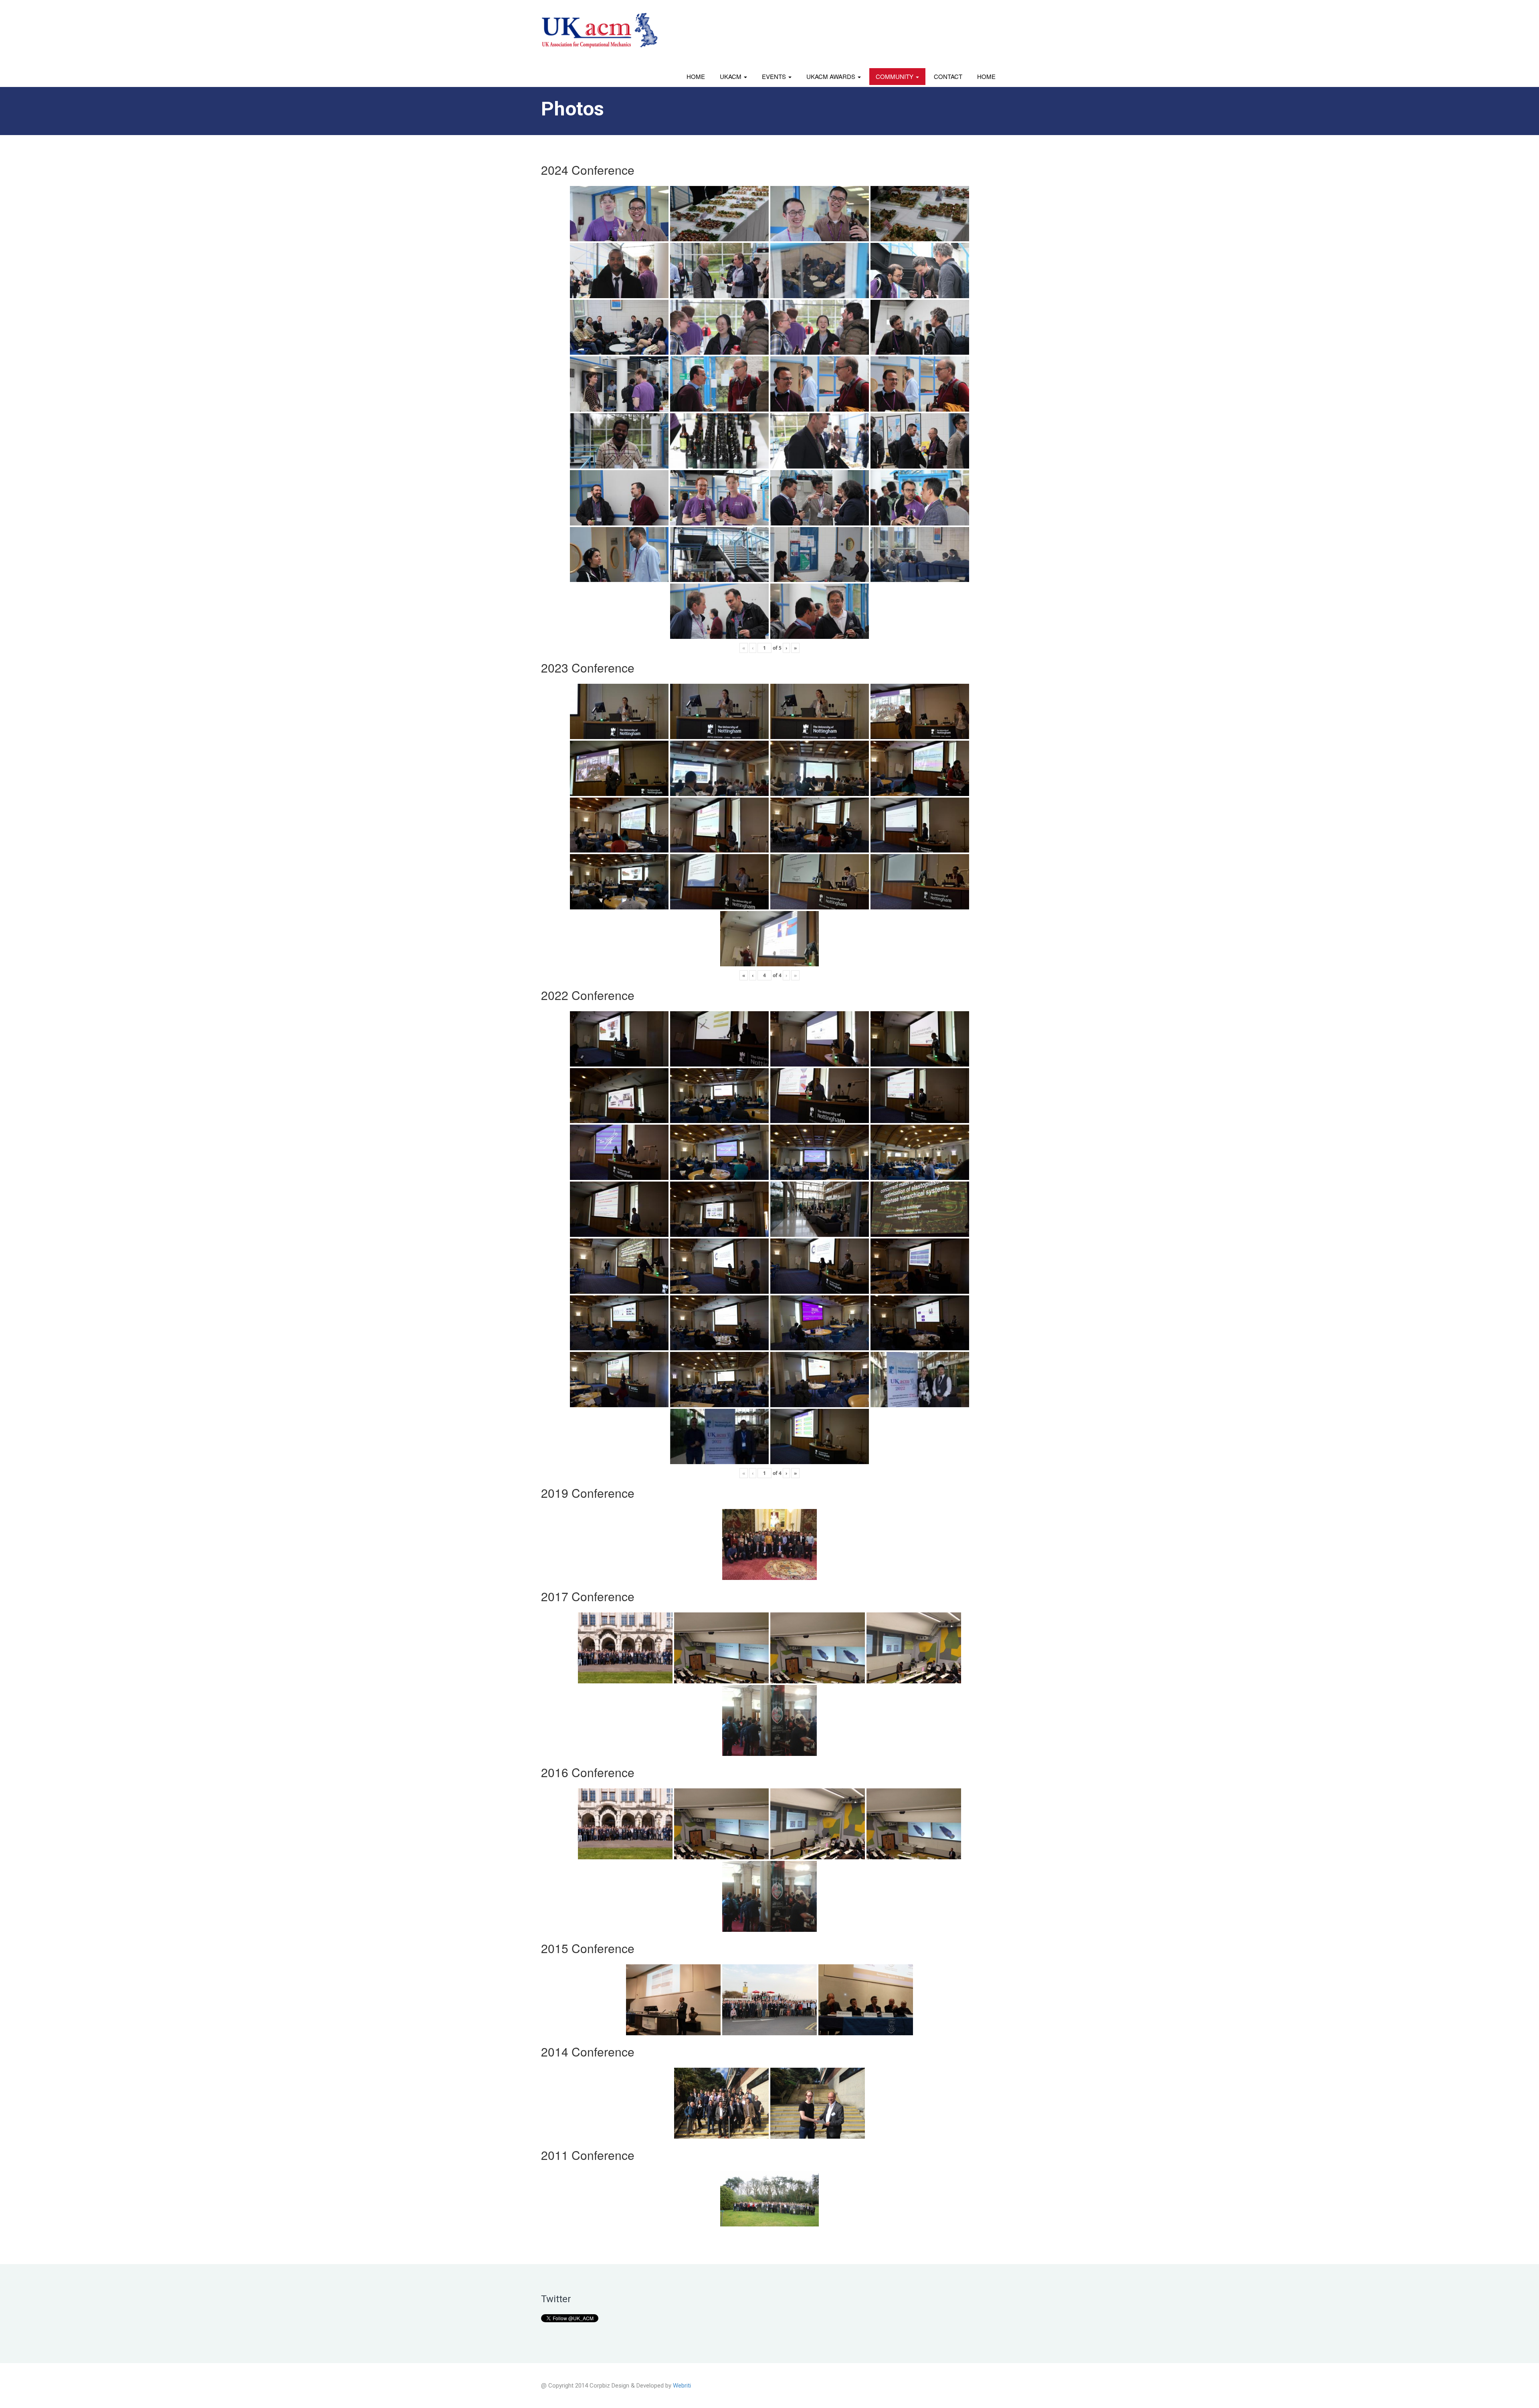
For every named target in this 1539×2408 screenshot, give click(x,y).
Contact (948, 76)
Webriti (682, 2386)
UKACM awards (832, 76)
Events (775, 76)
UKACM (731, 76)
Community (895, 76)
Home (696, 76)
